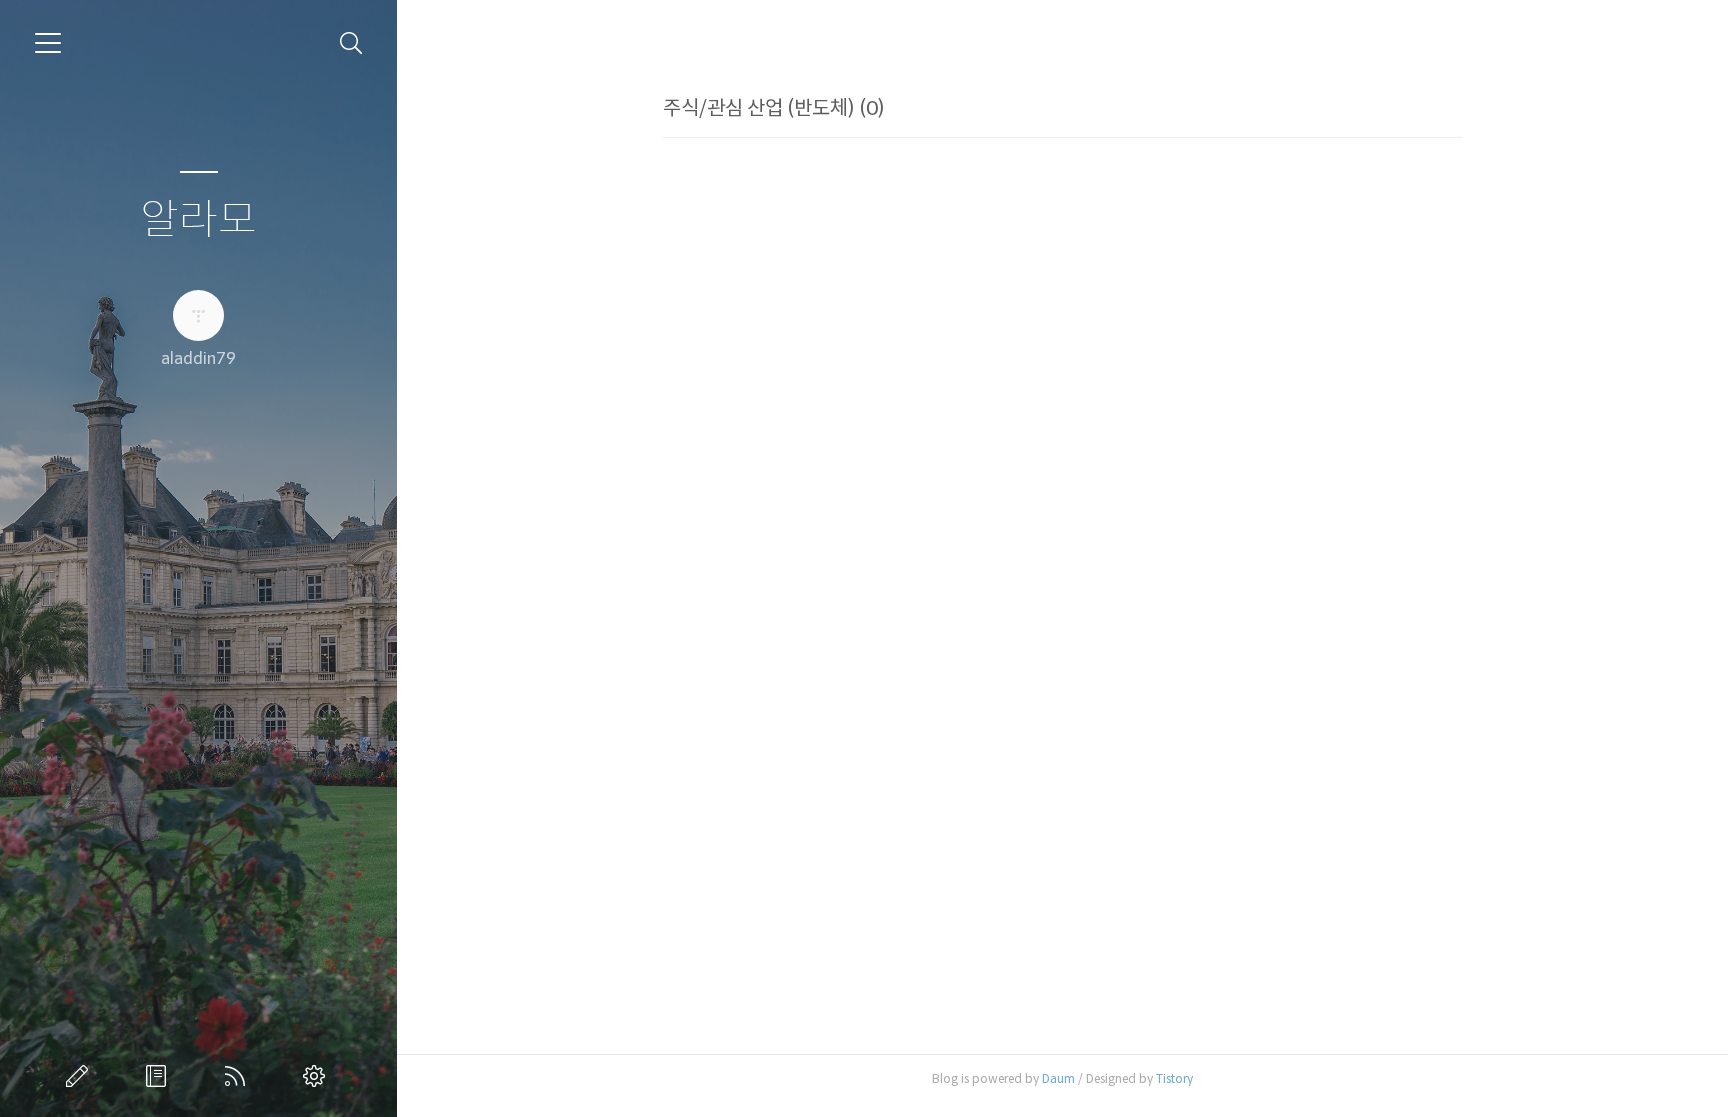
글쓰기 (81, 1076)
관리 (318, 1076)
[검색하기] (351, 43)
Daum (1058, 1078)
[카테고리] (48, 43)
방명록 (160, 1076)
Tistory (1174, 1078)
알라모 (198, 220)
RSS (239, 1076)
